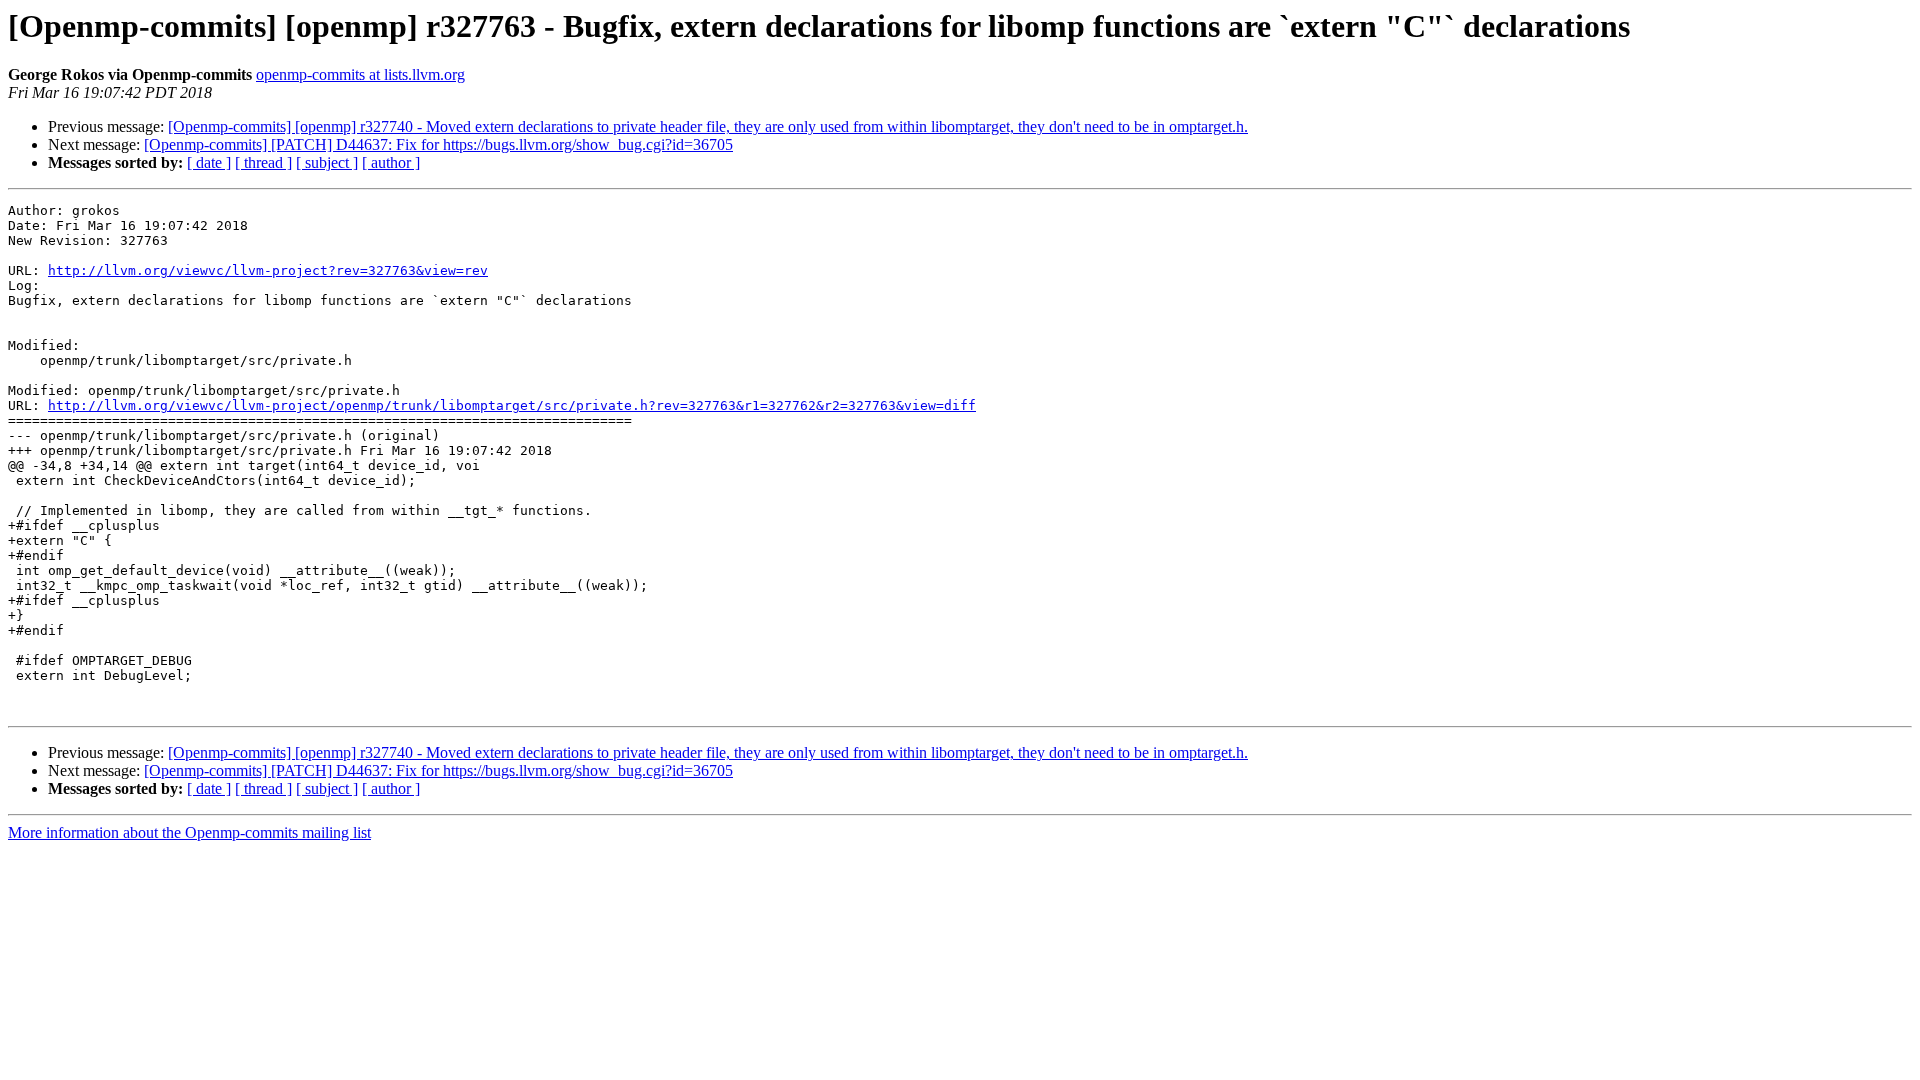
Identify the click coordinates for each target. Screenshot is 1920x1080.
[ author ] (391, 162)
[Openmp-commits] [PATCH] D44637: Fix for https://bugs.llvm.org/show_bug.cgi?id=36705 (438, 144)
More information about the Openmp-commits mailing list (189, 832)
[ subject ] (327, 162)
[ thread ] (263, 162)
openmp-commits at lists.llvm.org (360, 74)
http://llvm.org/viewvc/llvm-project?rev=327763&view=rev (268, 270)
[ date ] (209, 162)
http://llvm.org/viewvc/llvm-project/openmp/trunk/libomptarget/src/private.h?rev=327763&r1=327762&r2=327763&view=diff (512, 405)
